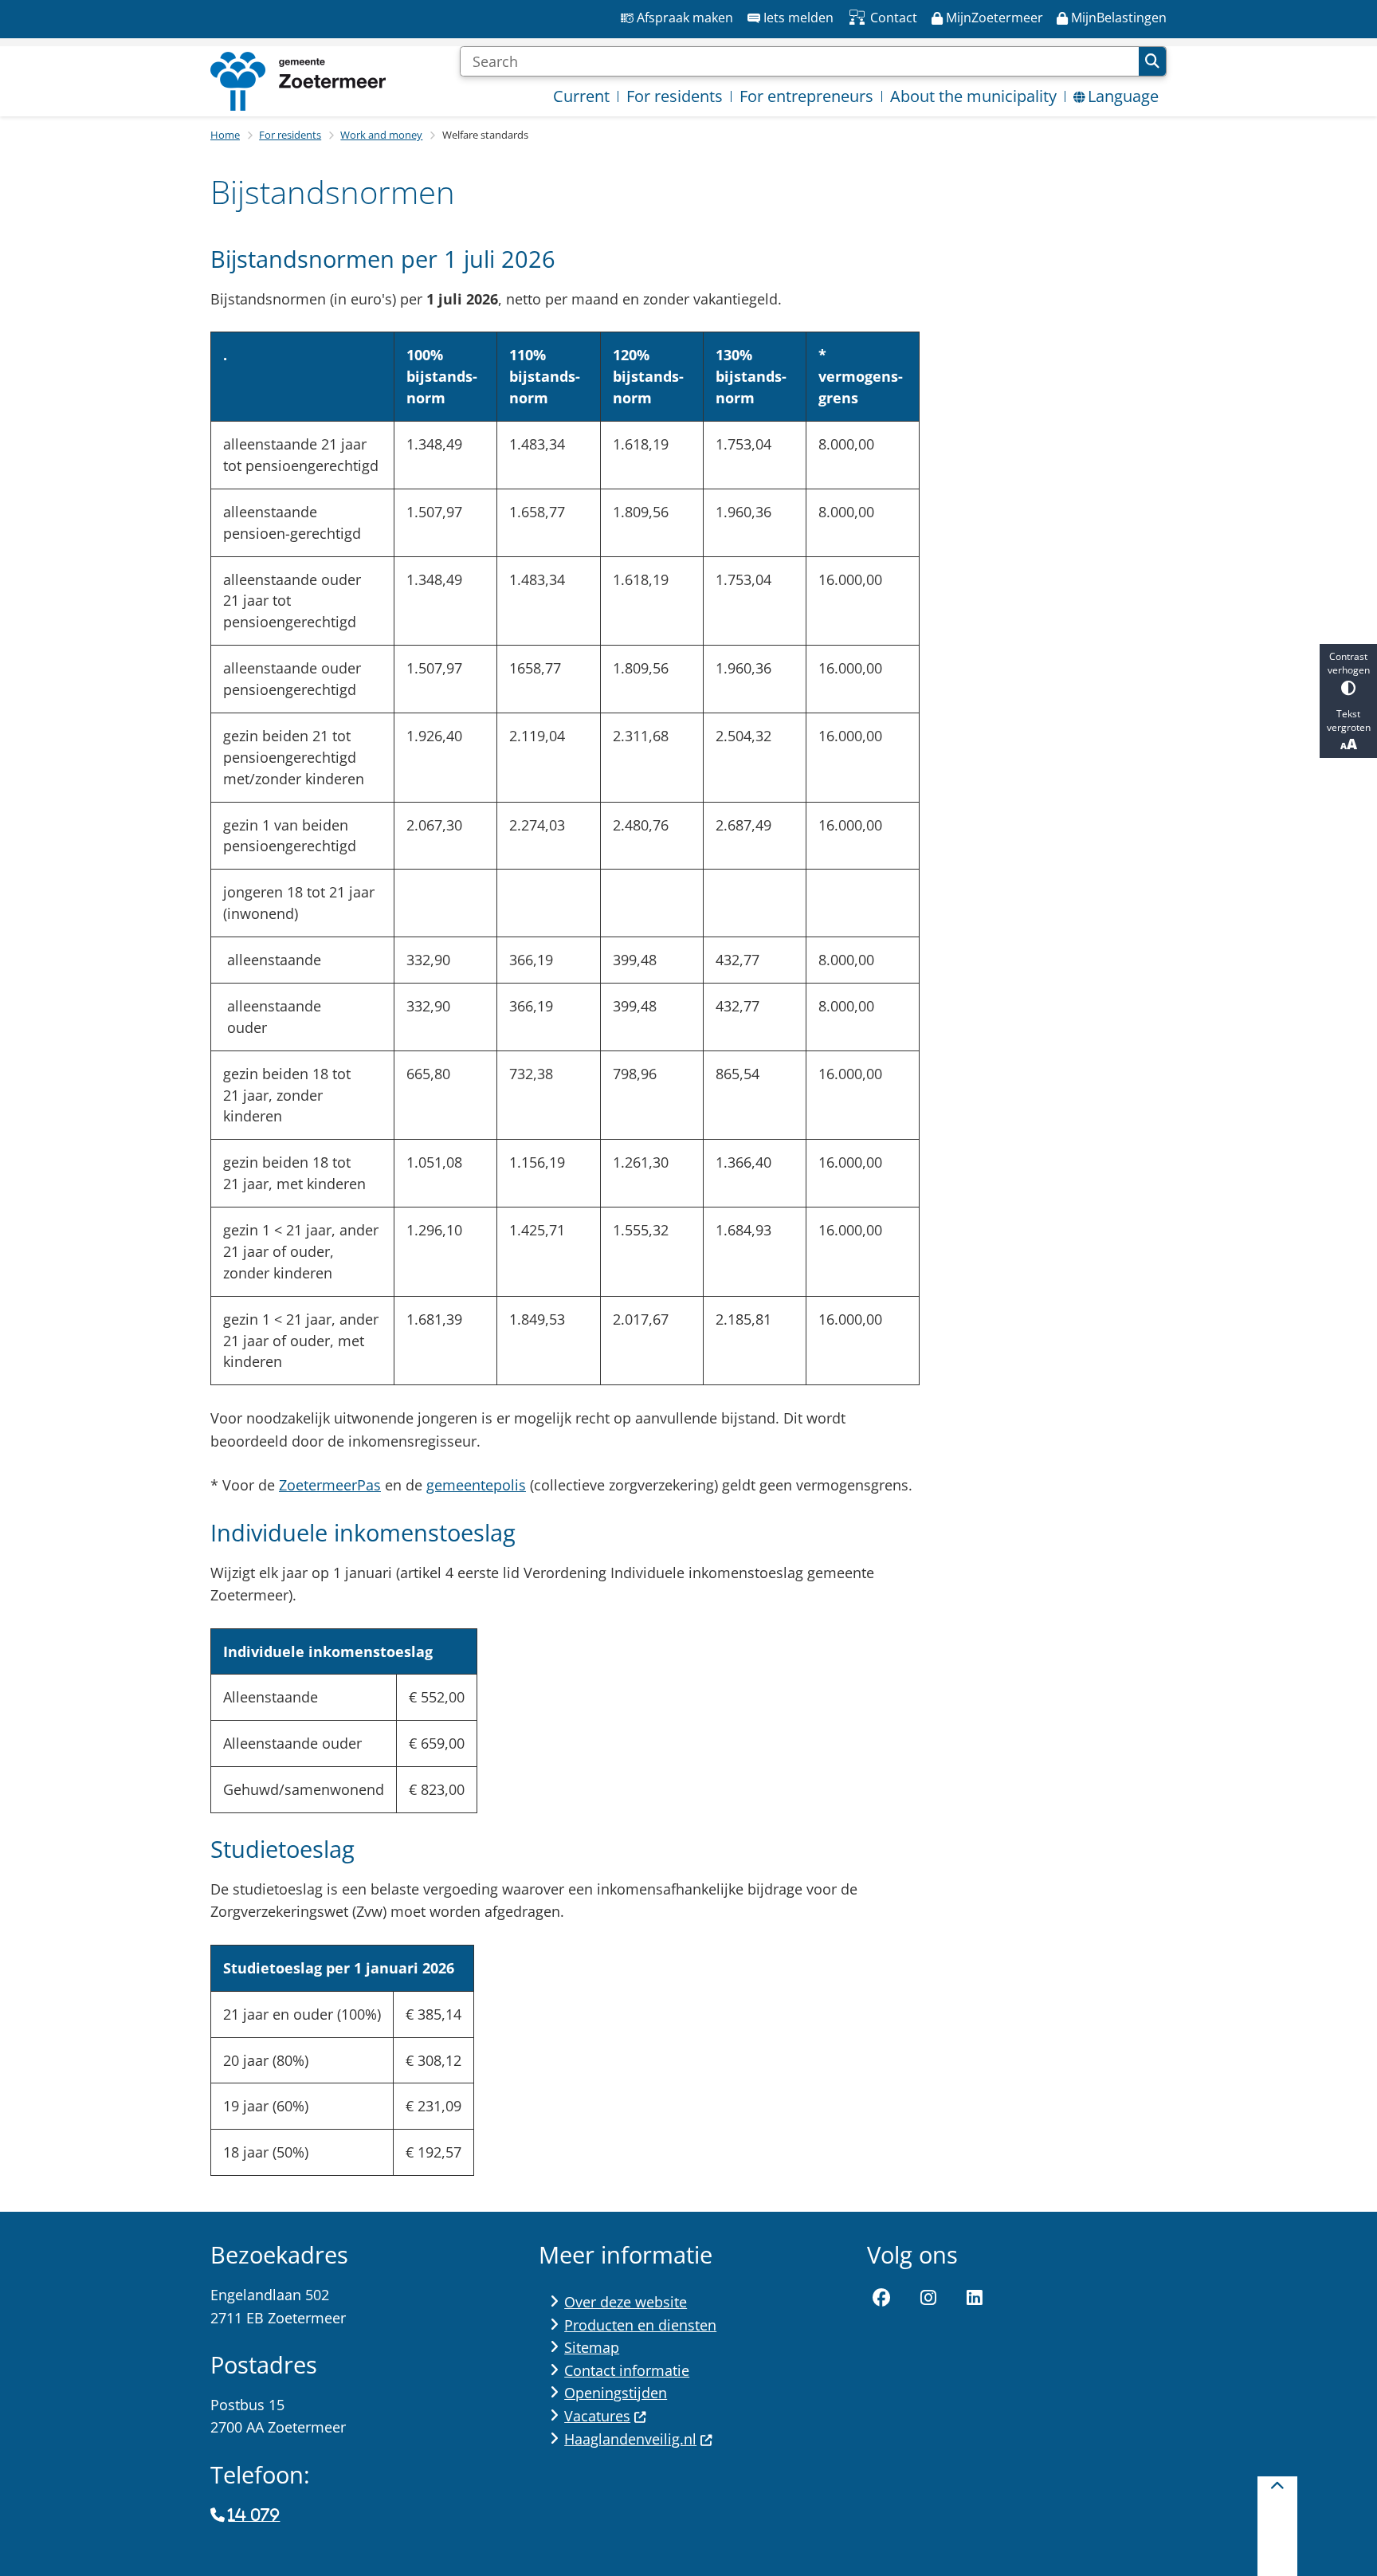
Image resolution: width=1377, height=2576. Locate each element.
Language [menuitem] (1123, 96)
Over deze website (626, 2302)
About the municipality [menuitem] (973, 96)
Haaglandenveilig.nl (630, 2439)
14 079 (254, 2515)
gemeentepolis (476, 1485)
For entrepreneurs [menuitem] (806, 96)
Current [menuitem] (581, 96)
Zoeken (1152, 61)
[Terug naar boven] (1277, 2526)
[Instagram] (928, 2298)
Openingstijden (616, 2393)
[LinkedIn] (975, 2298)
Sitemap (592, 2347)
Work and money (381, 135)
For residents (290, 135)
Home (225, 135)
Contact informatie (627, 2370)
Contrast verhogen (1349, 663)
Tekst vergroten (1349, 721)
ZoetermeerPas (330, 1485)
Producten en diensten (640, 2325)
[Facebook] (881, 2298)
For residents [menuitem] (675, 96)
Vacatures (597, 2416)
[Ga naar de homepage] (298, 81)
